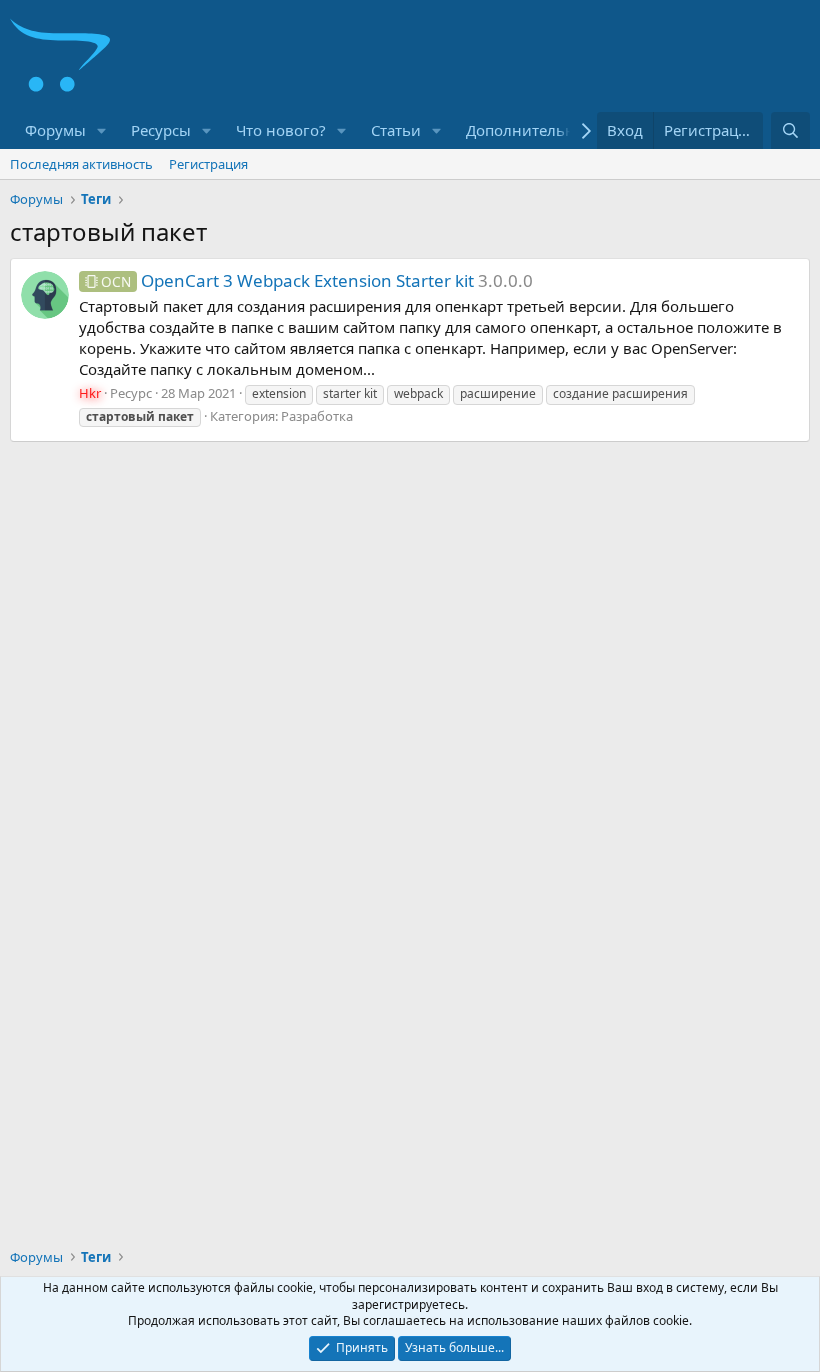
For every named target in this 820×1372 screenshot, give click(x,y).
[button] (102, 130)
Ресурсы (161, 130)
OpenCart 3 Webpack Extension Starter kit (287, 280)
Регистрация (208, 164)
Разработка (317, 416)
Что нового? (281, 130)
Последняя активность (81, 164)
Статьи (396, 130)
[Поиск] (790, 130)
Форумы (55, 130)
